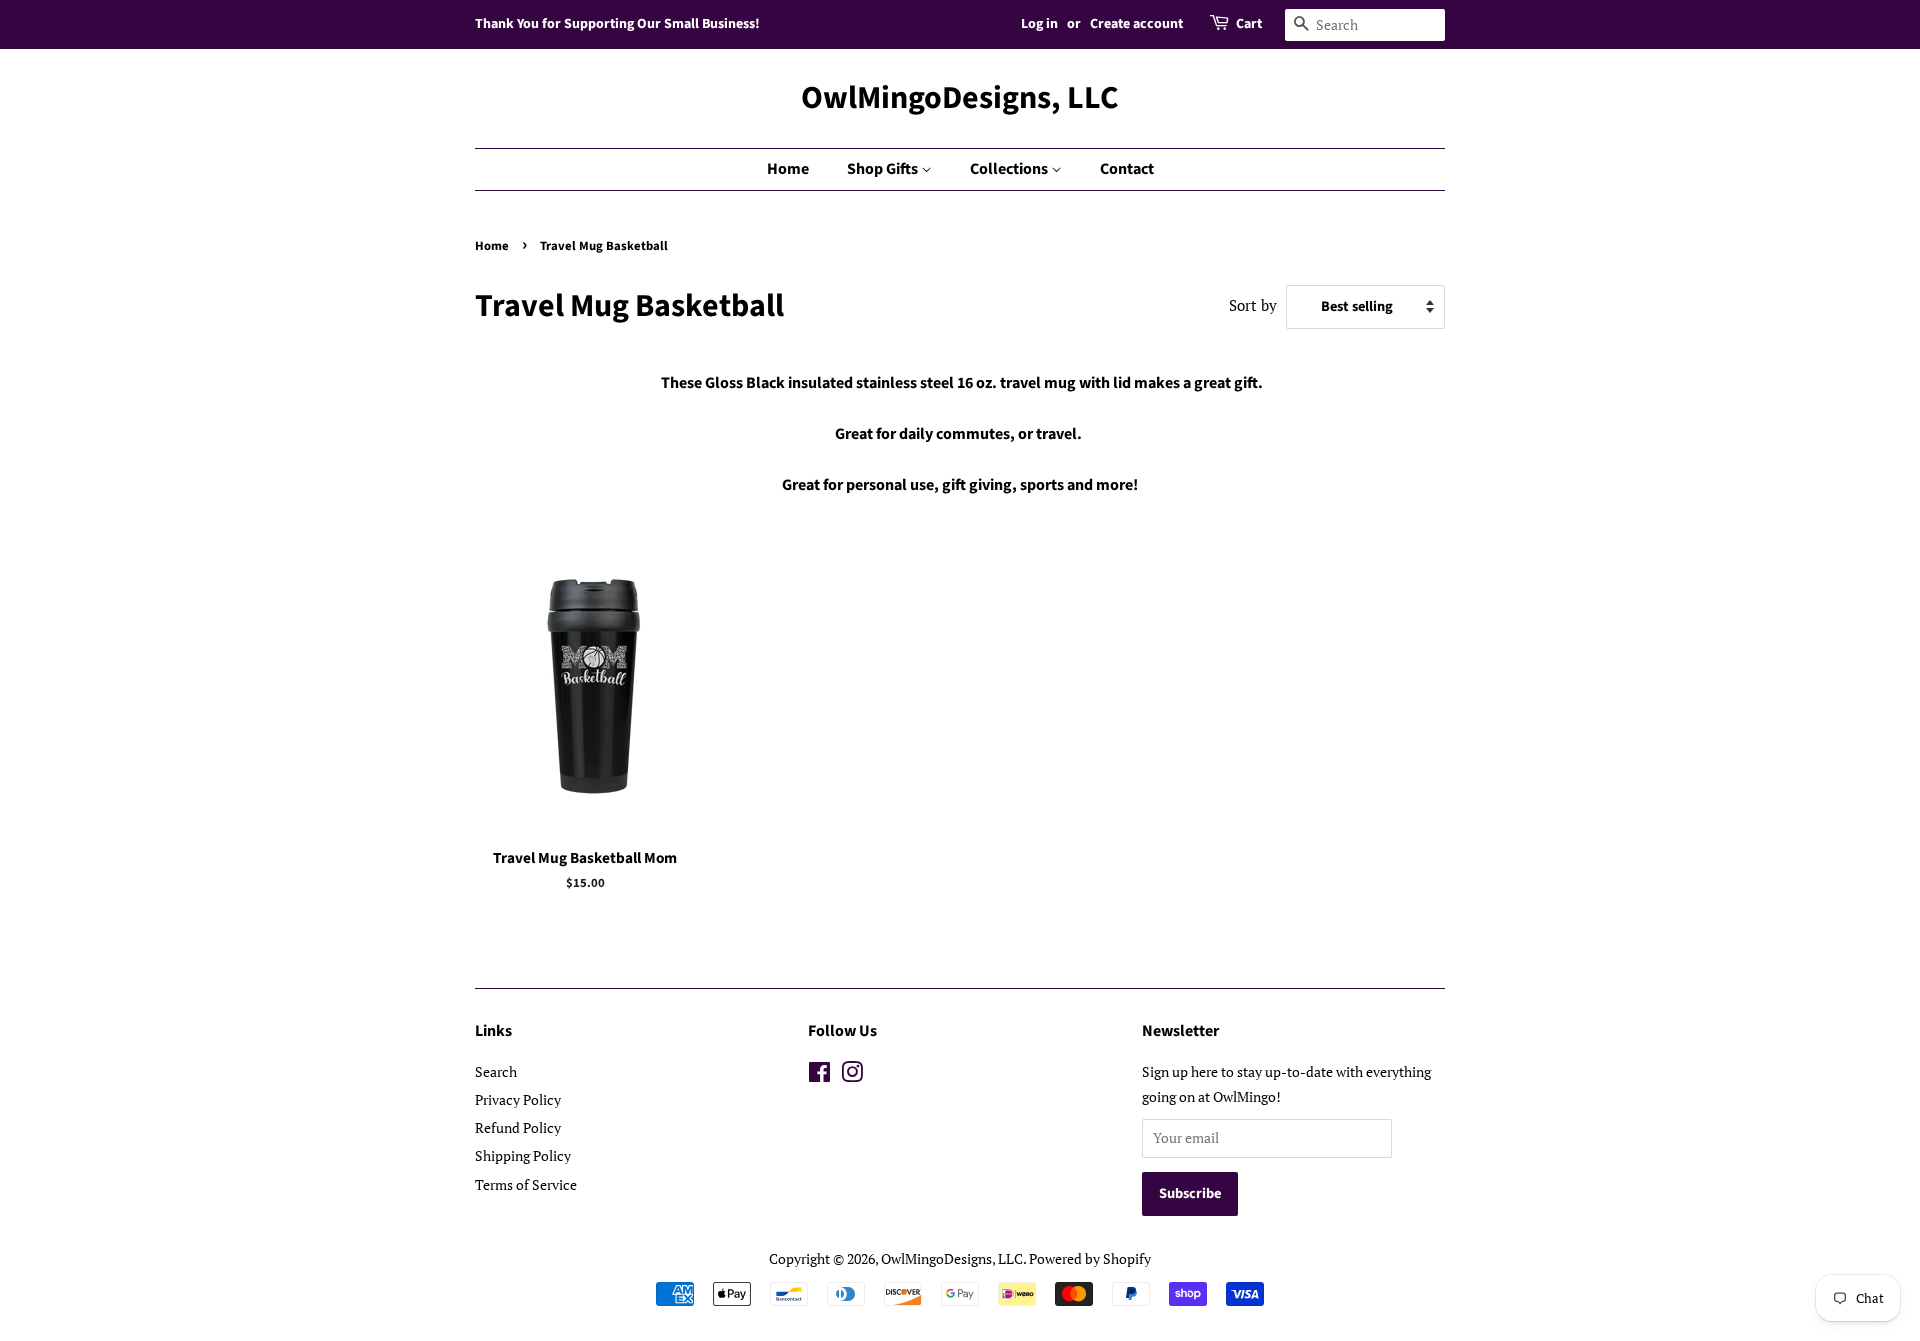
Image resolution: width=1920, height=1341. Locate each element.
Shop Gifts (884, 169)
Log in (1039, 24)
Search (496, 1071)
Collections (1010, 169)
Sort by (1253, 305)
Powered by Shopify (1090, 1258)
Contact (1127, 169)
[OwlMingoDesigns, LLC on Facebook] (819, 1075)
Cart (1249, 24)
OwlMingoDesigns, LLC (960, 98)
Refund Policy (518, 1127)
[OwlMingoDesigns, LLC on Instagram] (852, 1075)
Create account (1136, 24)
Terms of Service (526, 1184)
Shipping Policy (523, 1155)
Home (788, 169)
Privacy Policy (518, 1099)
